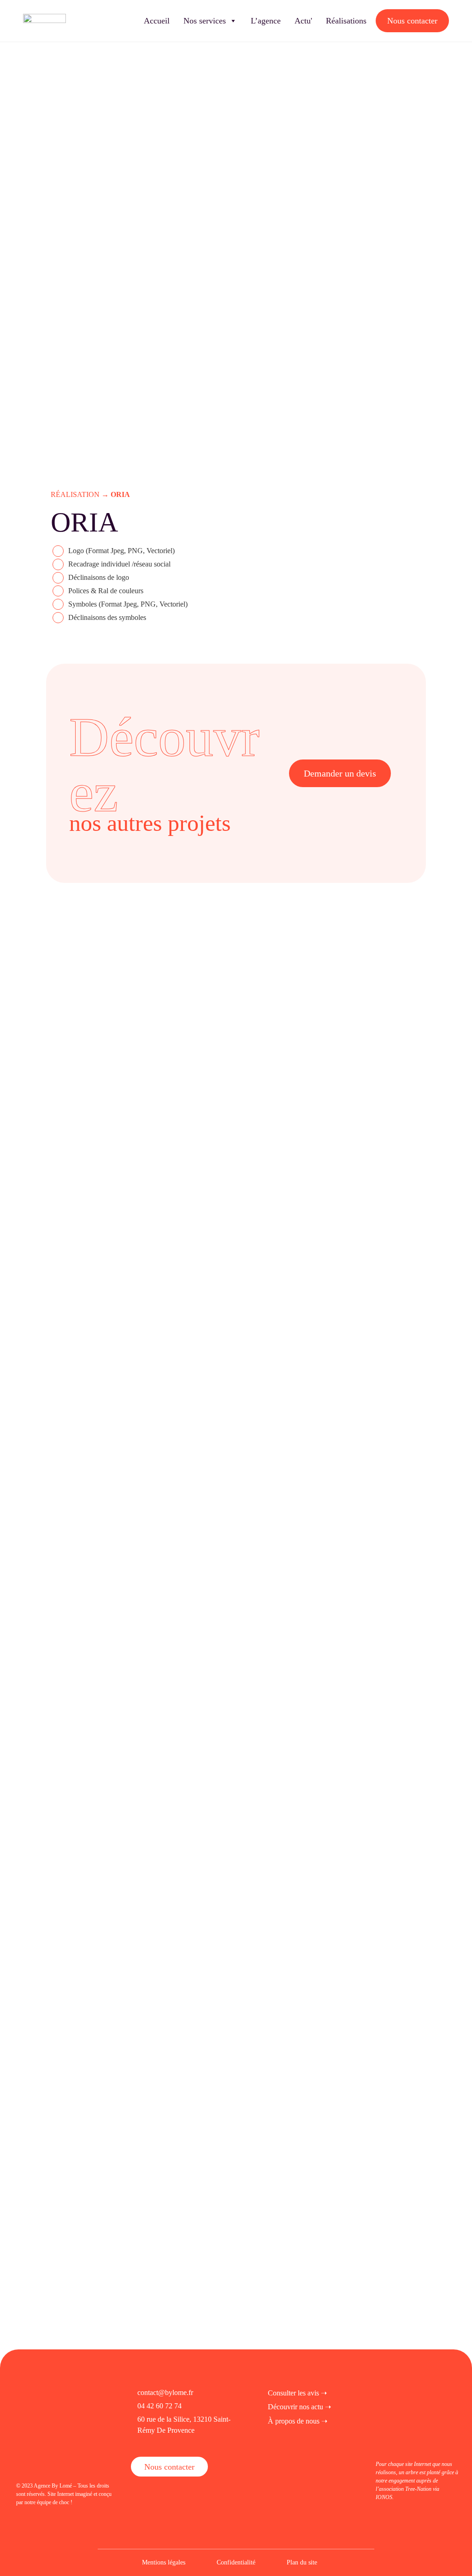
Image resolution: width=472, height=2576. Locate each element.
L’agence (266, 21)
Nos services (205, 21)
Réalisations (346, 21)
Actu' (303, 21)
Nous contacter (412, 21)
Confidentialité (236, 2562)
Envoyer (117, 1988)
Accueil (157, 21)
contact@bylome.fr (165, 2392)
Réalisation (75, 494)
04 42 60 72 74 (159, 2406)
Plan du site (302, 2562)
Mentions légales (164, 2562)
